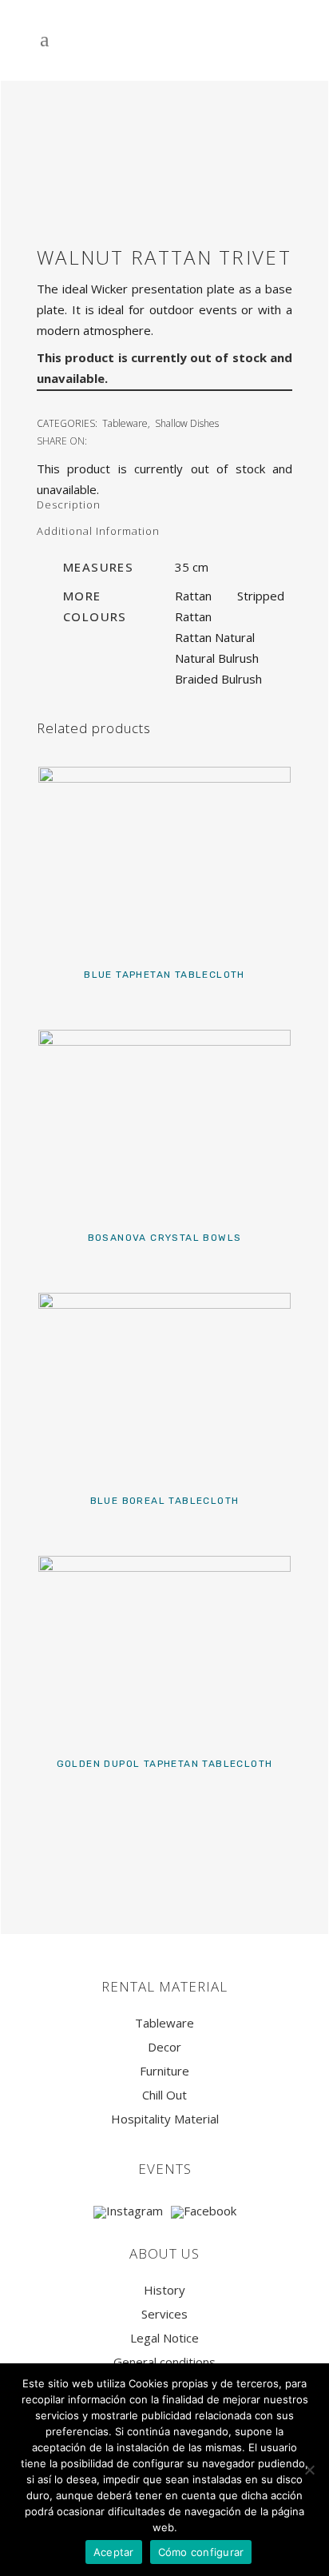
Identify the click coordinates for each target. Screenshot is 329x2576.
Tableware (125, 423)
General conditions (164, 2362)
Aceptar (114, 2552)
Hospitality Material (165, 2119)
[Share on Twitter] (116, 440)
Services (164, 2314)
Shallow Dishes (187, 423)
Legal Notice (164, 2338)
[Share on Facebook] (98, 440)
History (164, 2290)
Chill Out (164, 2095)
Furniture (164, 2071)
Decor (164, 2047)
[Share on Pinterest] (151, 440)
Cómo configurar (201, 2552)
